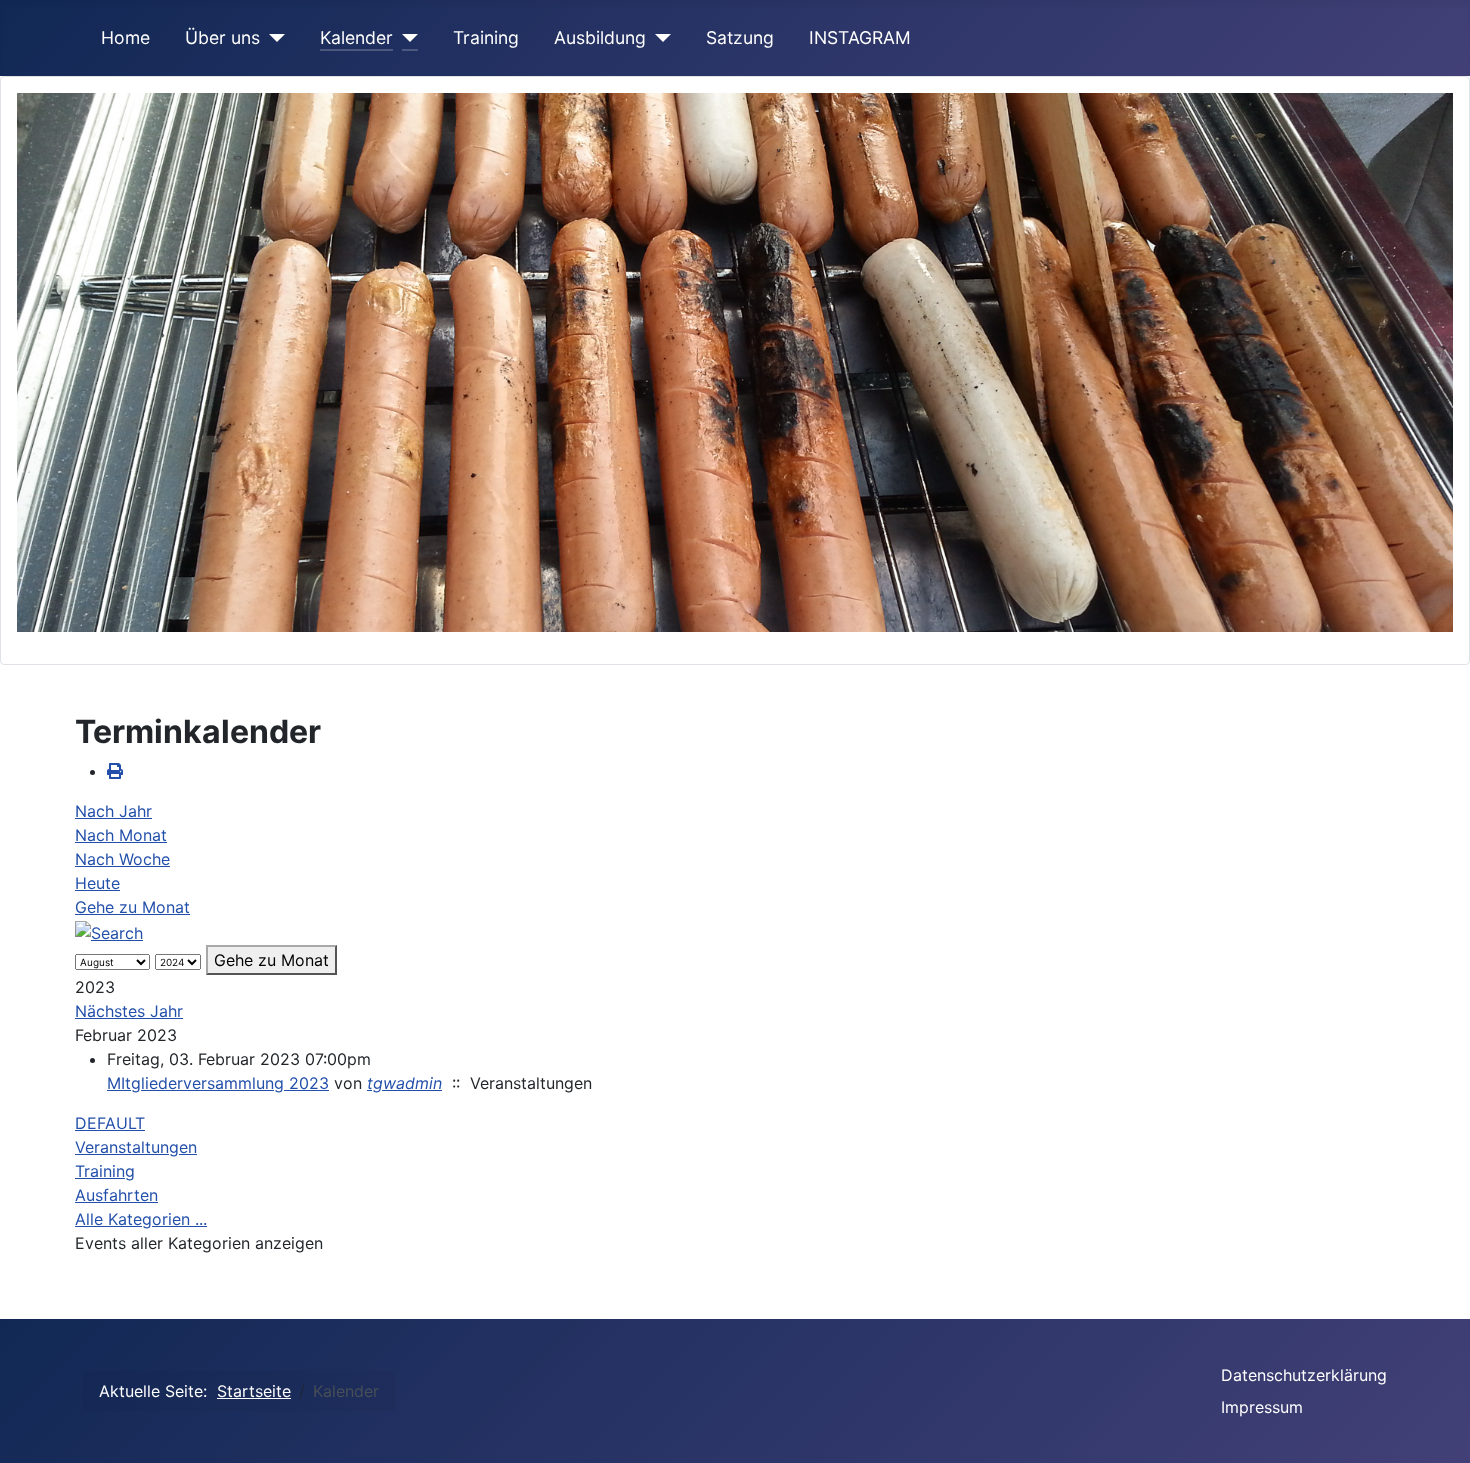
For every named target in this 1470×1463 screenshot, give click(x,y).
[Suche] (109, 931)
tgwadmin (404, 1083)
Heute (97, 883)
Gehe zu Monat (132, 907)
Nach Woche (122, 859)
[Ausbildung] (658, 38)
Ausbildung (600, 37)
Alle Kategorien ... (141, 1219)
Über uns (222, 37)
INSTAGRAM (860, 37)
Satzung (740, 37)
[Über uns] (272, 38)
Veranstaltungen (136, 1147)
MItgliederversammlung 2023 (218, 1083)
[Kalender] (405, 38)
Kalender (356, 37)
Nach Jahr (113, 811)
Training (486, 37)
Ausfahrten (116, 1195)
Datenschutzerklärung (1304, 1375)
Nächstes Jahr (129, 1011)
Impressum (1262, 1407)
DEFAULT (110, 1123)
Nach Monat (121, 835)
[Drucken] (115, 771)
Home (125, 37)
